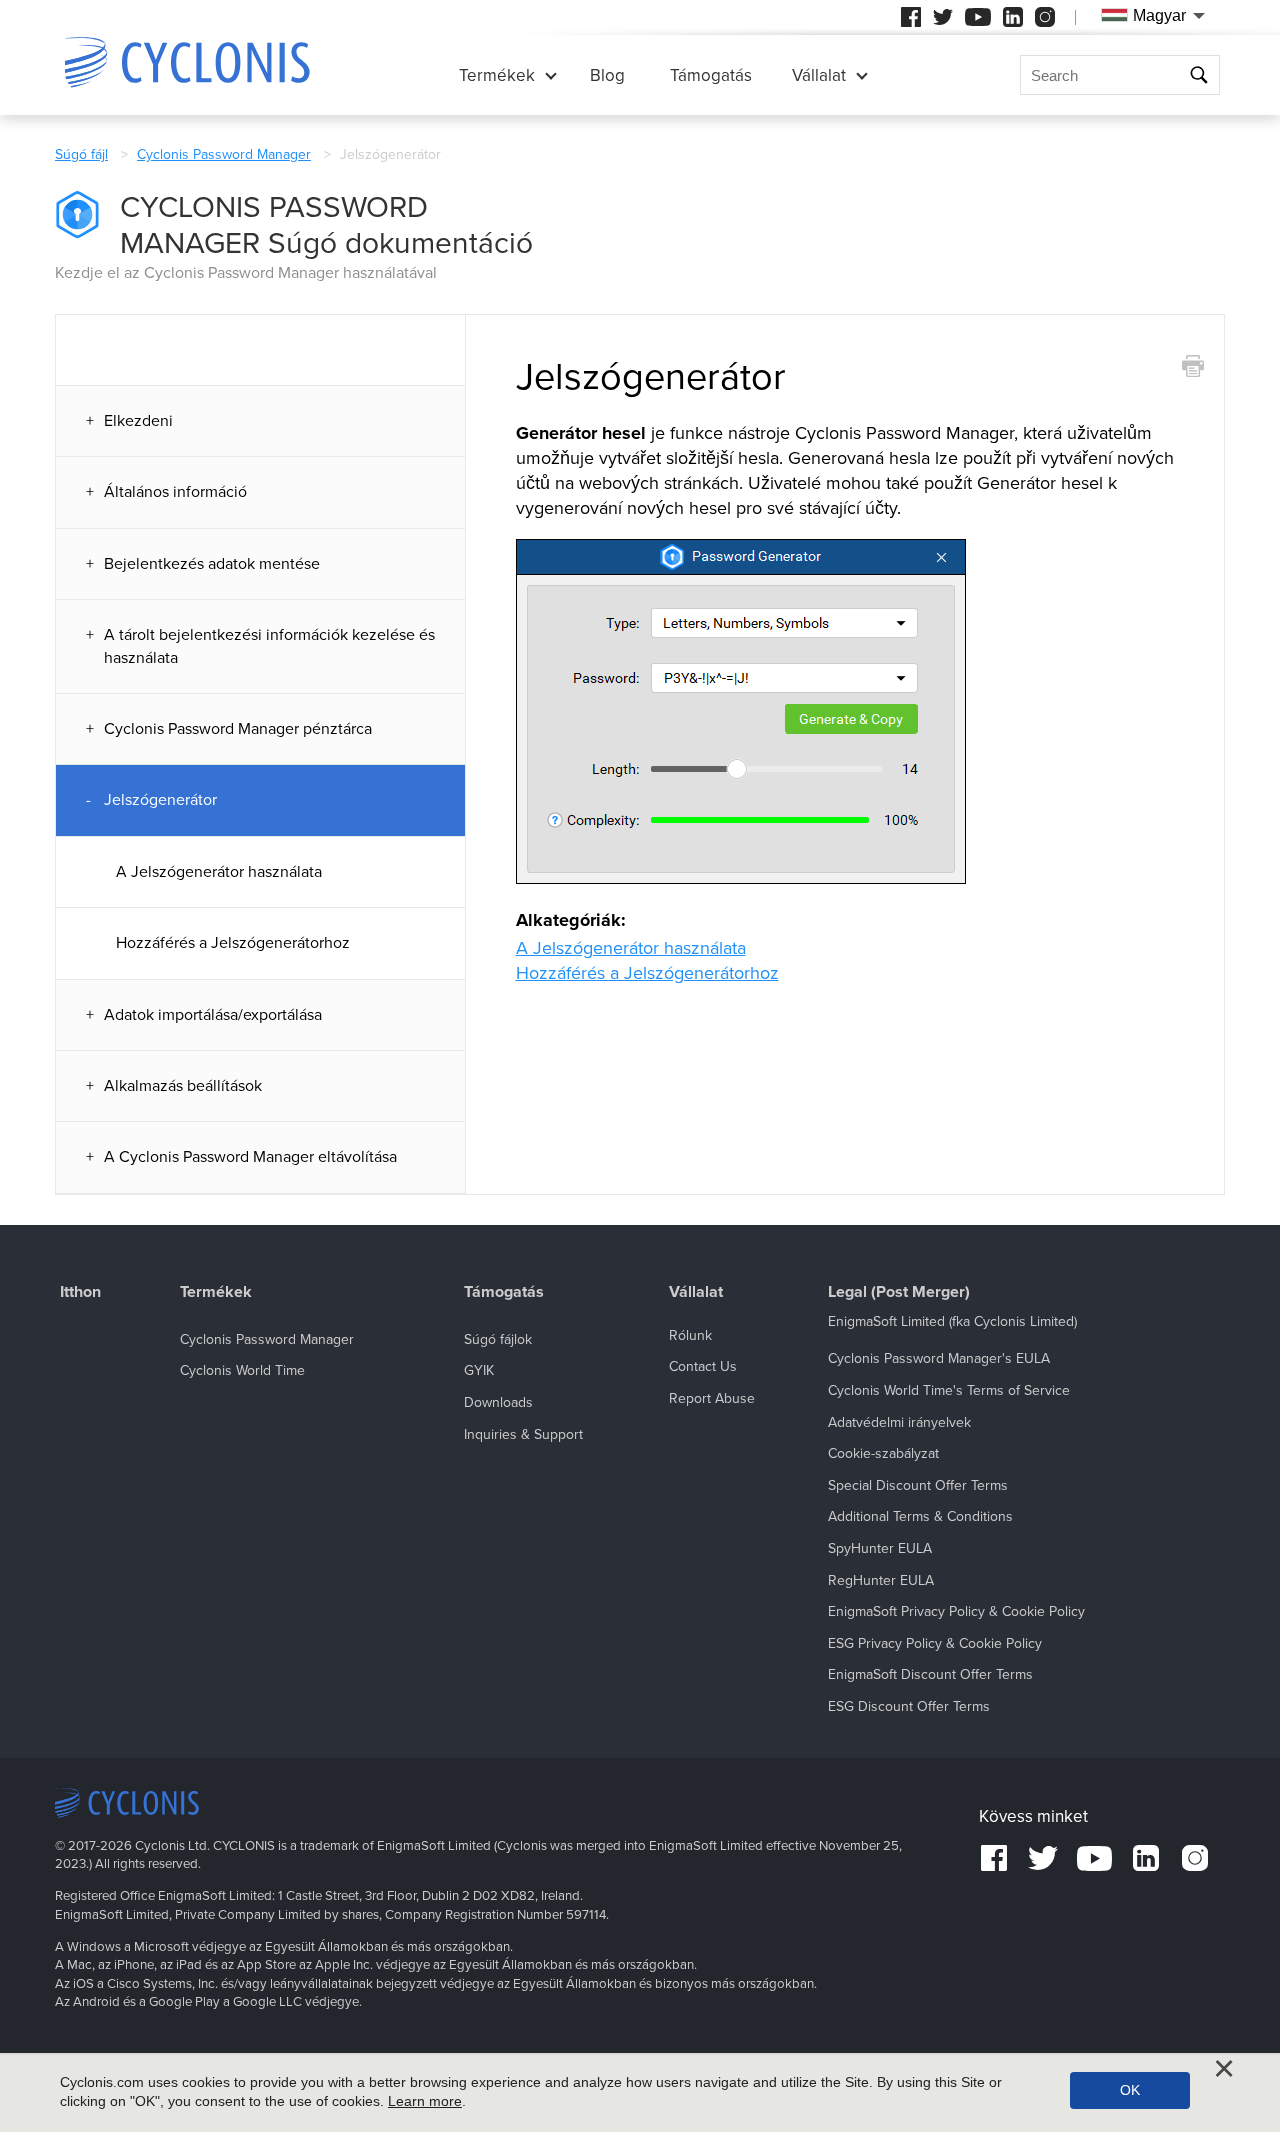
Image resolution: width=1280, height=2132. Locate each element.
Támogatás (711, 75)
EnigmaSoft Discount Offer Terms (930, 1674)
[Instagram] (1045, 17)
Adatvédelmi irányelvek (899, 1422)
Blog (607, 75)
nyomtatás (1193, 366)
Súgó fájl (81, 154)
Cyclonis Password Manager (224, 154)
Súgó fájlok (498, 1339)
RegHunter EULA (881, 1580)
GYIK (479, 1370)
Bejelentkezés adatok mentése (212, 564)
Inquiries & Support (523, 1434)
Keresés (1201, 75)
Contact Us (703, 1366)
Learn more (425, 2101)
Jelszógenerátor (160, 800)
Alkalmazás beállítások (183, 1086)
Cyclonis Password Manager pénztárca (238, 729)
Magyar (1159, 15)
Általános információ (175, 492)
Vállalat (819, 75)
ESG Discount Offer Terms (909, 1706)
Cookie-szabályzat (883, 1453)
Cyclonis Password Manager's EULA (939, 1358)
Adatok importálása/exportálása (213, 1015)
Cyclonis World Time (242, 1370)
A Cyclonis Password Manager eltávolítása (250, 1157)
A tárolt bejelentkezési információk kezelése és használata (269, 646)
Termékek (497, 75)
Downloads (498, 1402)
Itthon (80, 1292)
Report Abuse (712, 1398)
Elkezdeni (138, 421)
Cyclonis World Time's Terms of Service (949, 1390)
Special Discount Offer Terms (918, 1485)
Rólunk (690, 1335)
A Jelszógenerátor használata (219, 872)
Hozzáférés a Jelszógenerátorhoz (233, 943)
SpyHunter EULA (880, 1548)
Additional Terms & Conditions (920, 1516)
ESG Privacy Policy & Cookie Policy (935, 1643)
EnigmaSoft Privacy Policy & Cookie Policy (956, 1611)
